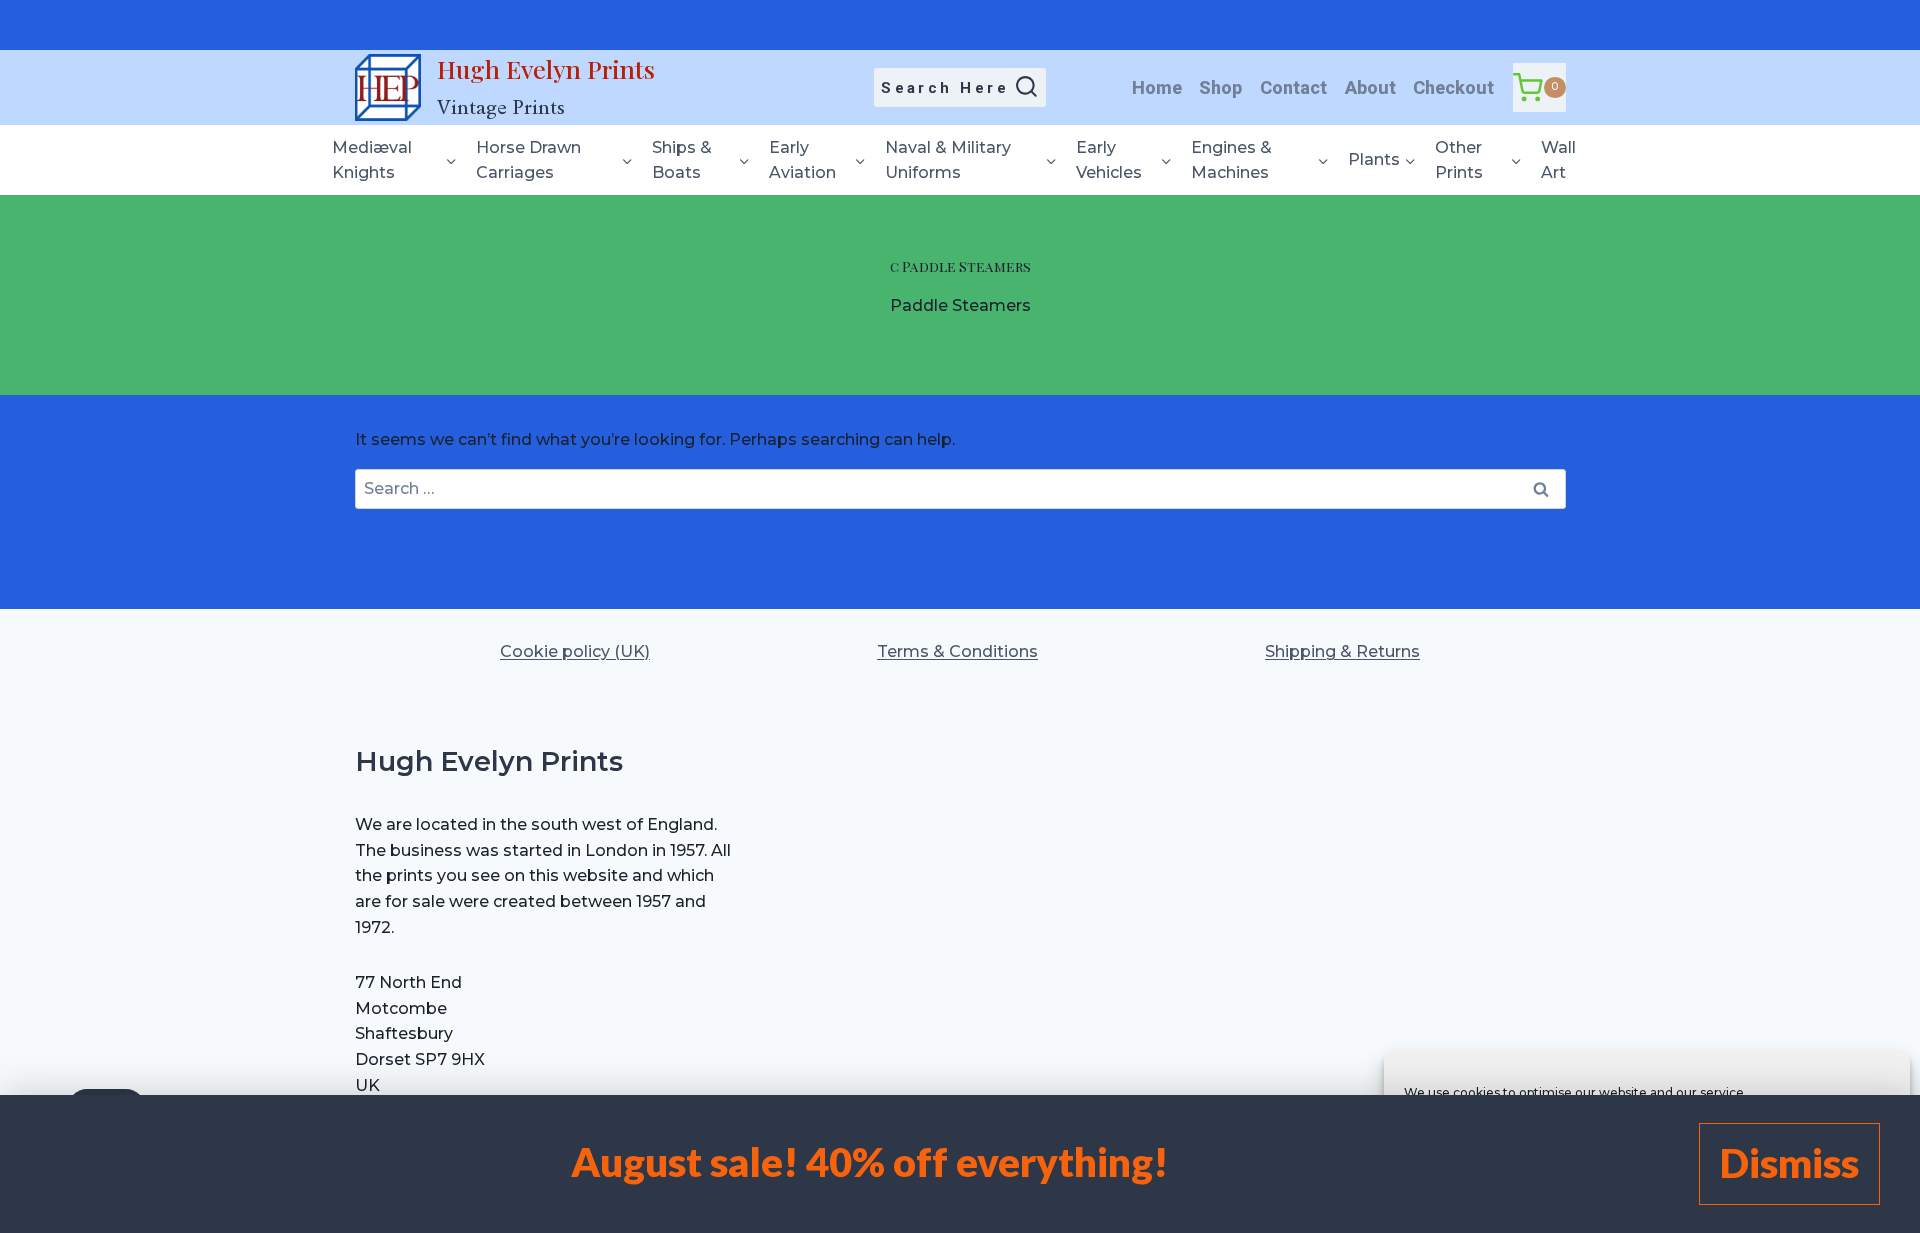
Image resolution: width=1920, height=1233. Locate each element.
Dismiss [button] (1789, 1163)
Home (1157, 87)
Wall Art (1558, 160)
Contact (1293, 87)
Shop (1220, 87)
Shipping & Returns (1342, 651)
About (1370, 87)
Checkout (1453, 87)
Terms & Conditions (957, 651)
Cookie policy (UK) (575, 651)
